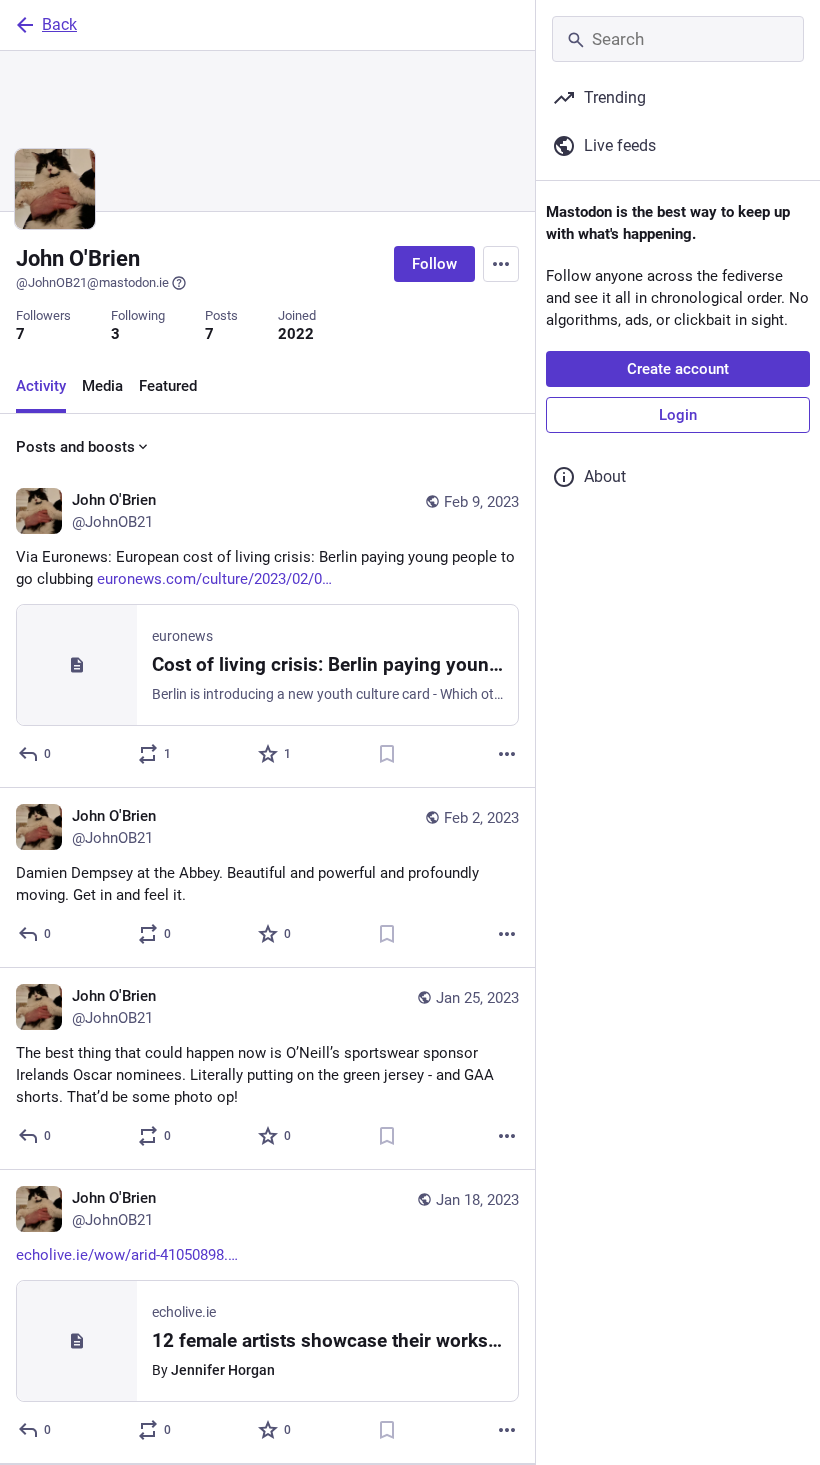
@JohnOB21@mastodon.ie (92, 282)
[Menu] (501, 264)
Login (678, 415)
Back (59, 24)
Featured (168, 386)
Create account (678, 369)
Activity (41, 386)
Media (102, 386)
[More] (507, 754)
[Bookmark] (387, 754)
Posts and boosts (75, 447)
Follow (434, 264)
